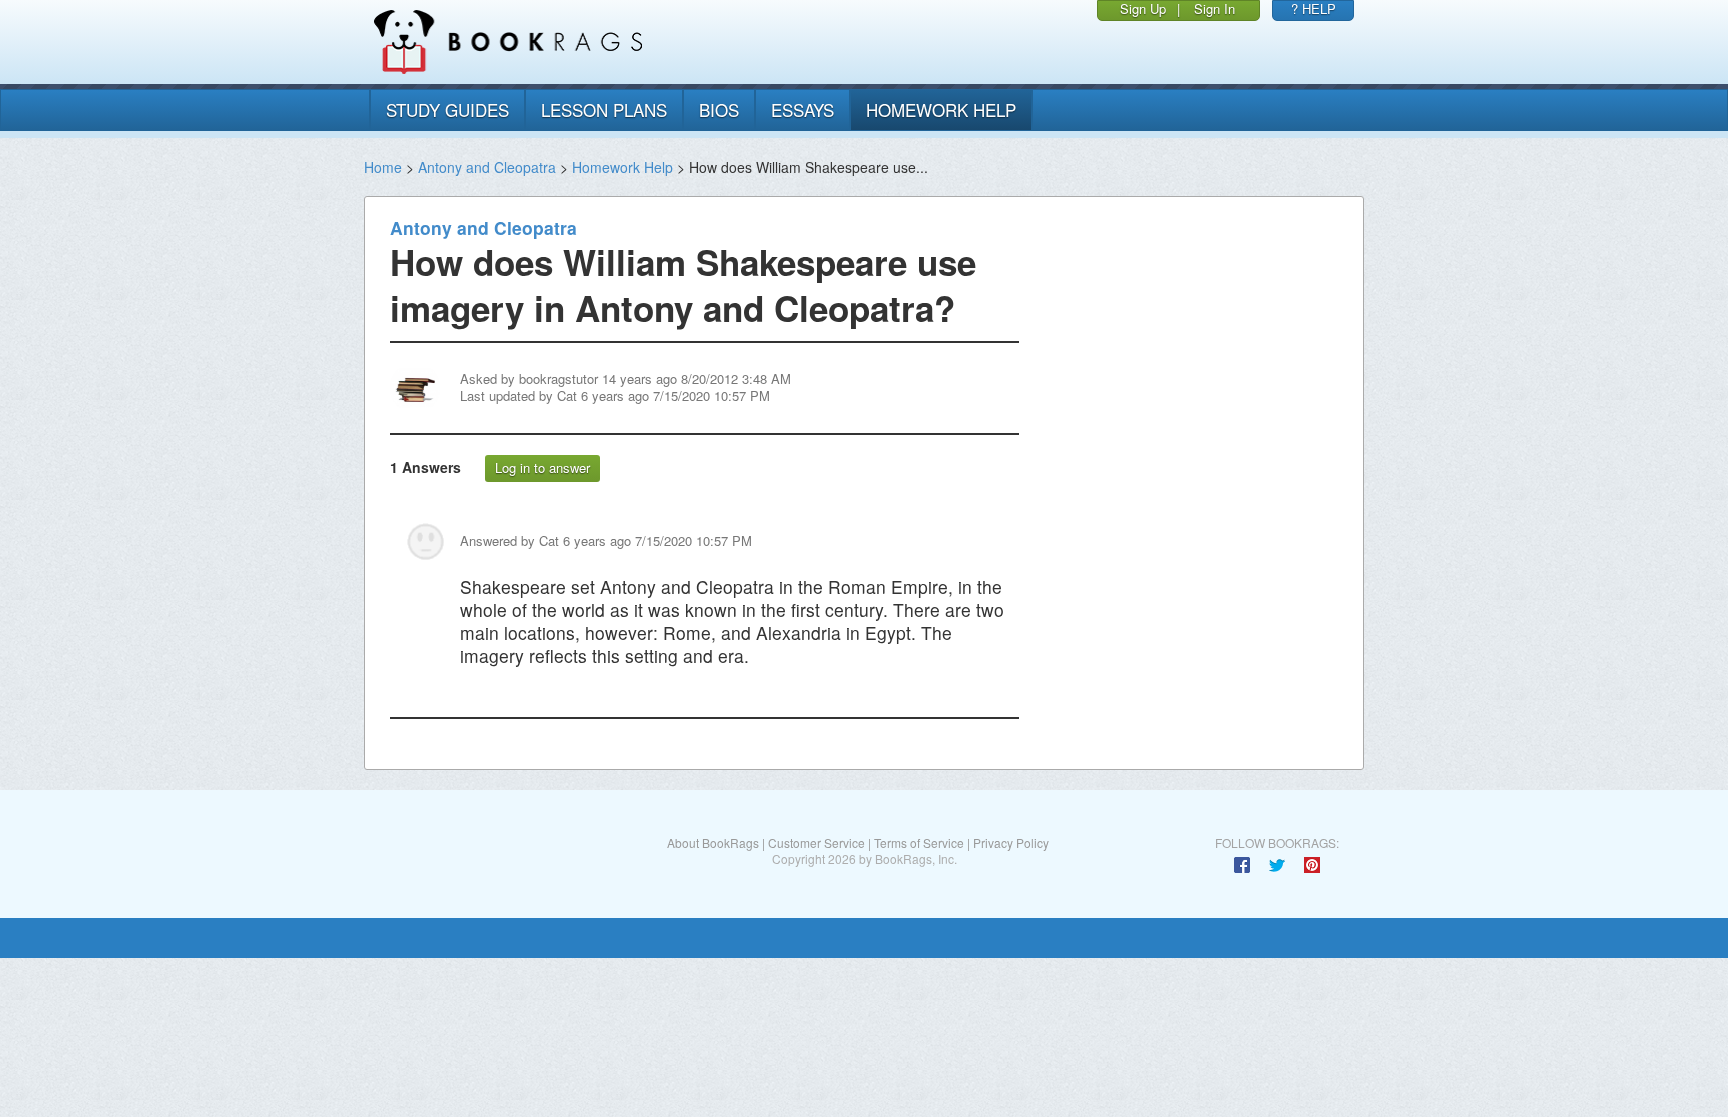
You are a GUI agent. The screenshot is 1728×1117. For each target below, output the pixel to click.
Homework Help (622, 167)
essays (802, 109)
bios (719, 109)
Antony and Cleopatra (487, 167)
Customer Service (816, 842)
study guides (447, 109)
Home (383, 167)
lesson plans (604, 109)
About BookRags (713, 842)
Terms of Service (919, 842)
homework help (941, 109)
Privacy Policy (1011, 842)
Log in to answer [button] (542, 467)
